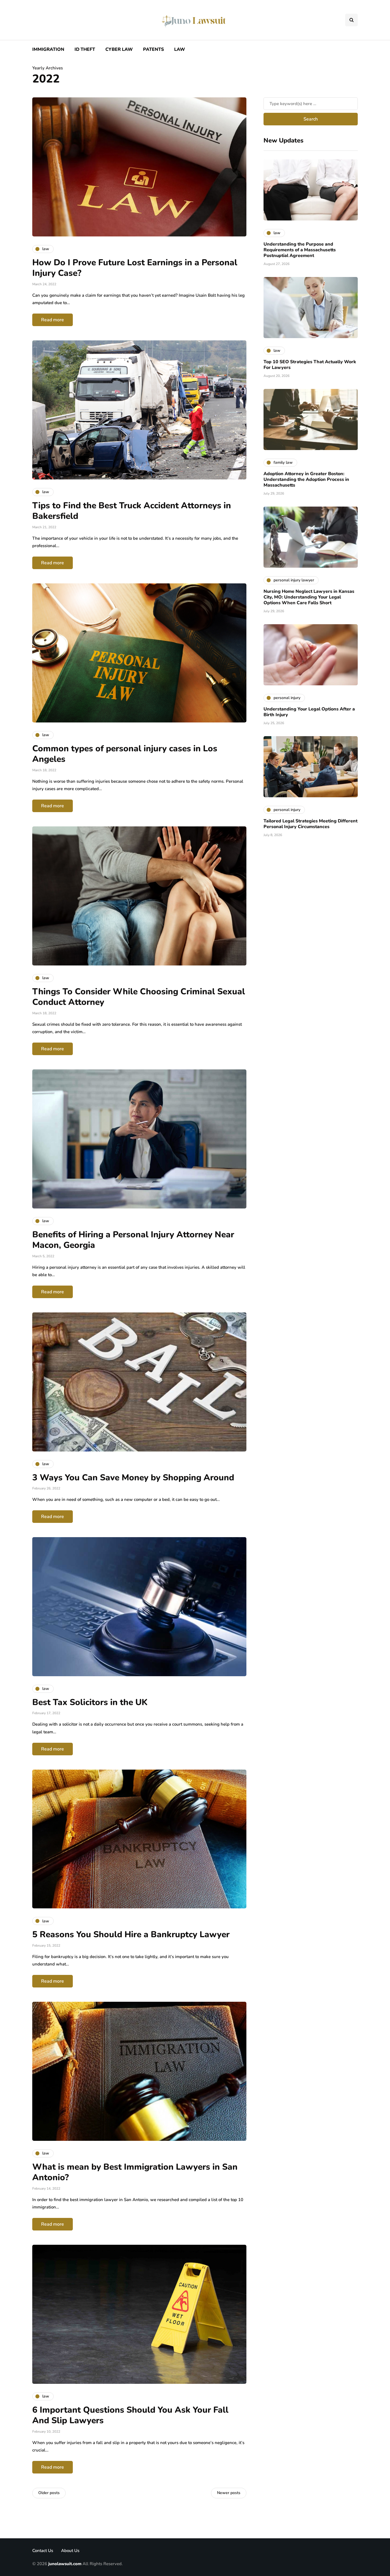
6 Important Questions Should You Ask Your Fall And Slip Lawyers (130, 2415)
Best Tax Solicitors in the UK (90, 1702)
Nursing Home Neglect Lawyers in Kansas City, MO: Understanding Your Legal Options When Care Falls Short (309, 597)
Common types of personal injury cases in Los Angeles (125, 754)
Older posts (49, 2493)
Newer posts (229, 2493)
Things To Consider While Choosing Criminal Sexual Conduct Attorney (139, 997)
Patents (153, 49)
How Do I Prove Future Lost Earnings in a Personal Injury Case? (135, 268)
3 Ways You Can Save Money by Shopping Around (133, 1478)
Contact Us (43, 2551)
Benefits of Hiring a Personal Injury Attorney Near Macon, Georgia (133, 1240)
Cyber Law (119, 49)
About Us (70, 2551)
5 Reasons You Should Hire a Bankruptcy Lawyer (131, 1934)
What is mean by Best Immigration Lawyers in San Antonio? (135, 2172)
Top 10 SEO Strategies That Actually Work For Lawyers (310, 365)
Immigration (48, 49)
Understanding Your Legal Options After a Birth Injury (309, 712)
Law (180, 49)
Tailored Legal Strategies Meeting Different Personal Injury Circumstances (310, 824)
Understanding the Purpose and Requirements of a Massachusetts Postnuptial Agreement (300, 250)
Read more (53, 320)
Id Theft (85, 49)
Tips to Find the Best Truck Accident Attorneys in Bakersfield (132, 511)
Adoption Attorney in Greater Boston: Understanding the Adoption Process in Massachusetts (306, 479)
